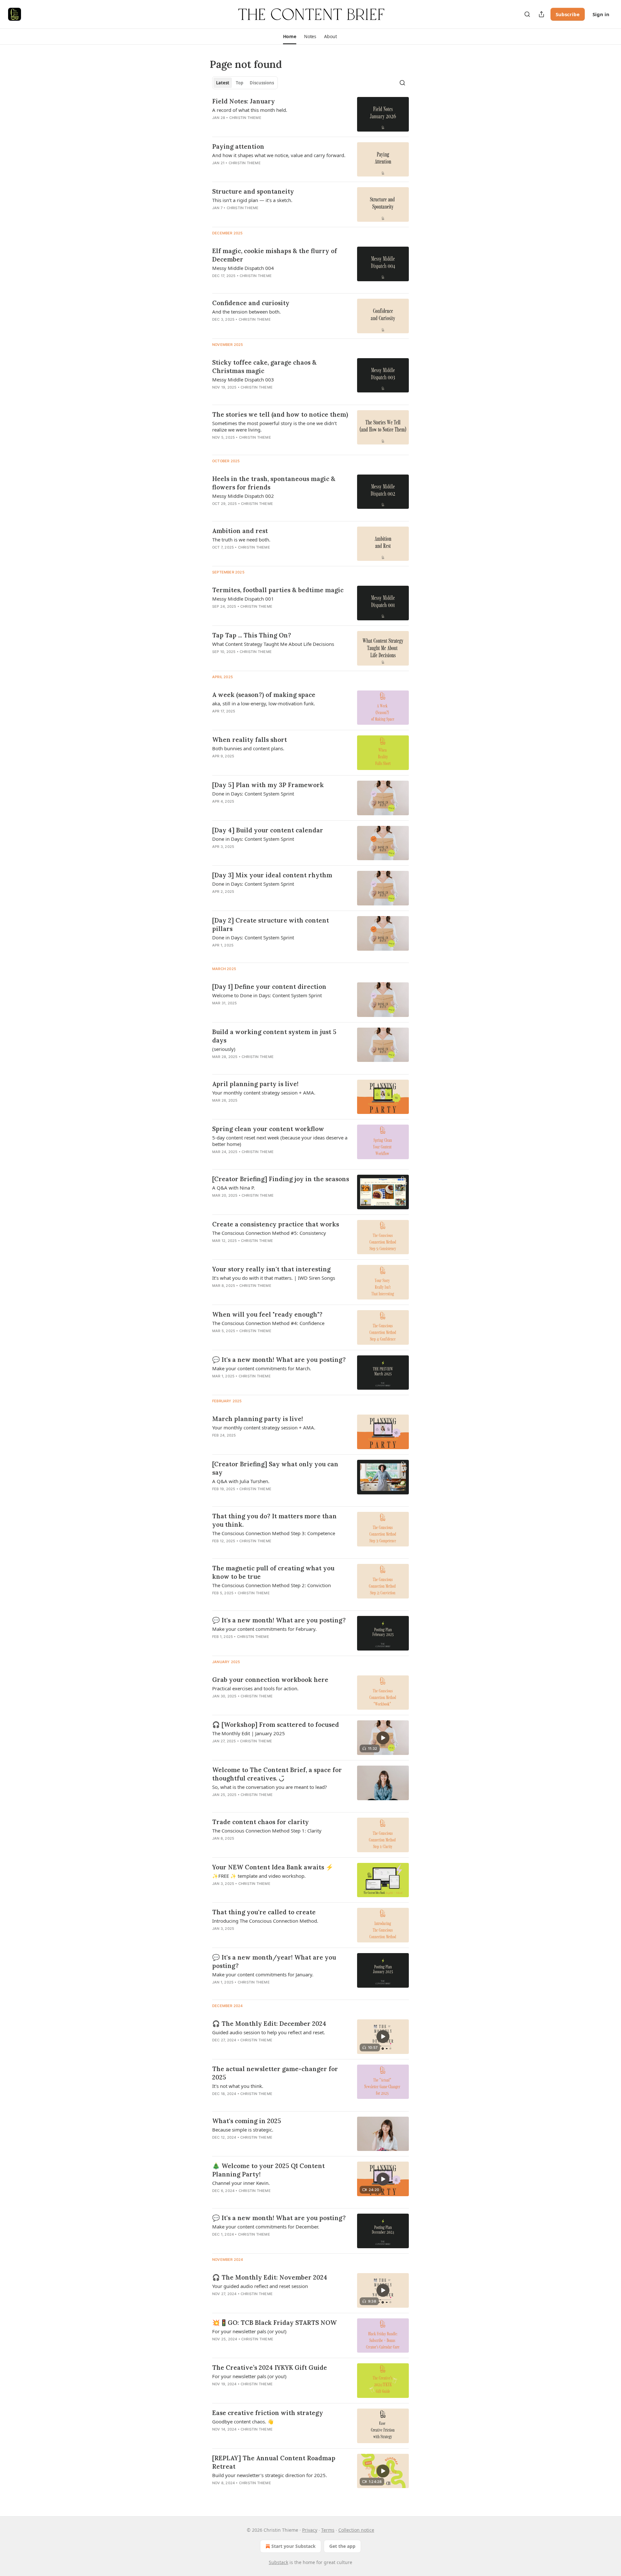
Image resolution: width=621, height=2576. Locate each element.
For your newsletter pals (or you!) (249, 2331)
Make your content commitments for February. (264, 1629)
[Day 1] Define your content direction (269, 987)
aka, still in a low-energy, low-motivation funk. (264, 703)
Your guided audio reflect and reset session (260, 2286)
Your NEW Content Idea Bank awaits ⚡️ (273, 1867)
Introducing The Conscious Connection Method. (265, 1921)
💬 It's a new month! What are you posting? (279, 1360)
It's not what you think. (238, 2086)
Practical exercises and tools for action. (255, 1688)
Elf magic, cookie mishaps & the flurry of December (275, 255)
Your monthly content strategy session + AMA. (264, 1093)
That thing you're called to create (264, 1912)
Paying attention (238, 146)
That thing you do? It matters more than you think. (274, 1520)
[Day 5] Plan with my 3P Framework (268, 785)
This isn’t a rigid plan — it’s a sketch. (252, 200)
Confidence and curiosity (251, 303)
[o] (383, 1738)
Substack (278, 2562)
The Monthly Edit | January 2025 (249, 1733)
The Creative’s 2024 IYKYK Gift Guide (270, 2368)
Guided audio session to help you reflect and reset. (269, 2032)
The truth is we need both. (241, 540)
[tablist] (245, 83)
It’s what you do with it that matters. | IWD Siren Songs (274, 1278)
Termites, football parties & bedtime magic (278, 590)
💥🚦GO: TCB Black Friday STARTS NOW (274, 2323)
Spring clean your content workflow (268, 1129)
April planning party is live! (255, 1084)
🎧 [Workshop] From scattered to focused (276, 1725)
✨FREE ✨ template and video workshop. (259, 1876)
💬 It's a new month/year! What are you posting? (274, 1961)
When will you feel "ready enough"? (267, 1314)
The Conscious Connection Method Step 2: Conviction (272, 1585)
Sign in (601, 14)
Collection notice (356, 2530)
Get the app (342, 2546)
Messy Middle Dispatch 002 (243, 496)
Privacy (310, 2530)
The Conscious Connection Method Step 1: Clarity (267, 1831)
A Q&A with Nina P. (234, 1188)
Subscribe (568, 14)
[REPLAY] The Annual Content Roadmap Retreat (274, 2462)
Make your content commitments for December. (266, 2227)
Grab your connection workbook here (270, 1680)
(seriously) (224, 1049)
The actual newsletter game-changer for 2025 (275, 2073)
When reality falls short (250, 740)
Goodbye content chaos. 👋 (243, 2421)
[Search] (527, 14)
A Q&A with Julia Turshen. (241, 1481)
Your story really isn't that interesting (271, 1269)
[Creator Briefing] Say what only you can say (275, 1468)
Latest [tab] (223, 83)
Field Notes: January (244, 101)
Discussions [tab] (262, 83)
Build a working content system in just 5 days (274, 1036)
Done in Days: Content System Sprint (253, 794)
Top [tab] (240, 83)
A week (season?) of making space (264, 695)
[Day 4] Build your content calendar (268, 830)
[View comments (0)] (259, 126)
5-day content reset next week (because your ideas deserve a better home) (280, 1141)
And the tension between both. (246, 312)
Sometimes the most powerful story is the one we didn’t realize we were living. (274, 426)
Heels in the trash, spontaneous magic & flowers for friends (274, 483)
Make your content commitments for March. (262, 1368)
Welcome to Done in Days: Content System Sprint (267, 995)
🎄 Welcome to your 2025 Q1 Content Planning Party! (268, 2170)
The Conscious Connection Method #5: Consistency (269, 1233)
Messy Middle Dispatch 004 (243, 268)
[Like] (216, 126)
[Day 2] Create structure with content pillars (271, 925)
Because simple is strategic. (243, 2130)
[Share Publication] (541, 14)
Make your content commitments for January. (263, 1974)
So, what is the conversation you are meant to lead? (270, 1787)
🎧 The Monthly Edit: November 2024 (270, 2277)
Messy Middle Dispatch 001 (243, 599)
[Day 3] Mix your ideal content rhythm (272, 875)
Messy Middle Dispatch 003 (243, 379)
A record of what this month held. (250, 110)
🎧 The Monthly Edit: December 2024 (269, 2024)
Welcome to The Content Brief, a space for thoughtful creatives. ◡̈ (277, 1774)
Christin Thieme (245, 118)
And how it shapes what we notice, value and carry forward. (279, 155)
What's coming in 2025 (247, 2121)
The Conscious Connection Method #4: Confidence (268, 1323)
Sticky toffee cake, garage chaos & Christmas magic (264, 367)
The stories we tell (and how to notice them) (280, 414)
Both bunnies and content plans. (248, 748)
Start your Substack (294, 2546)
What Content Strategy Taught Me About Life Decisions (273, 644)
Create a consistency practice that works (276, 1224)
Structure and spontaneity (253, 191)
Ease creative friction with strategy (268, 2413)
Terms (328, 2530)
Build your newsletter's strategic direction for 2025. (270, 2475)
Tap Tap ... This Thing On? (252, 635)
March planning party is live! (258, 1419)
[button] (290, 37)
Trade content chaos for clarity (261, 1822)
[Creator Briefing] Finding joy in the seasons (281, 1179)
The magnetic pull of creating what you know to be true (273, 1572)
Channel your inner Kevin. (241, 2183)
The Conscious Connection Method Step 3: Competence (274, 1533)
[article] (310, 114)
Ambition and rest (240, 531)
